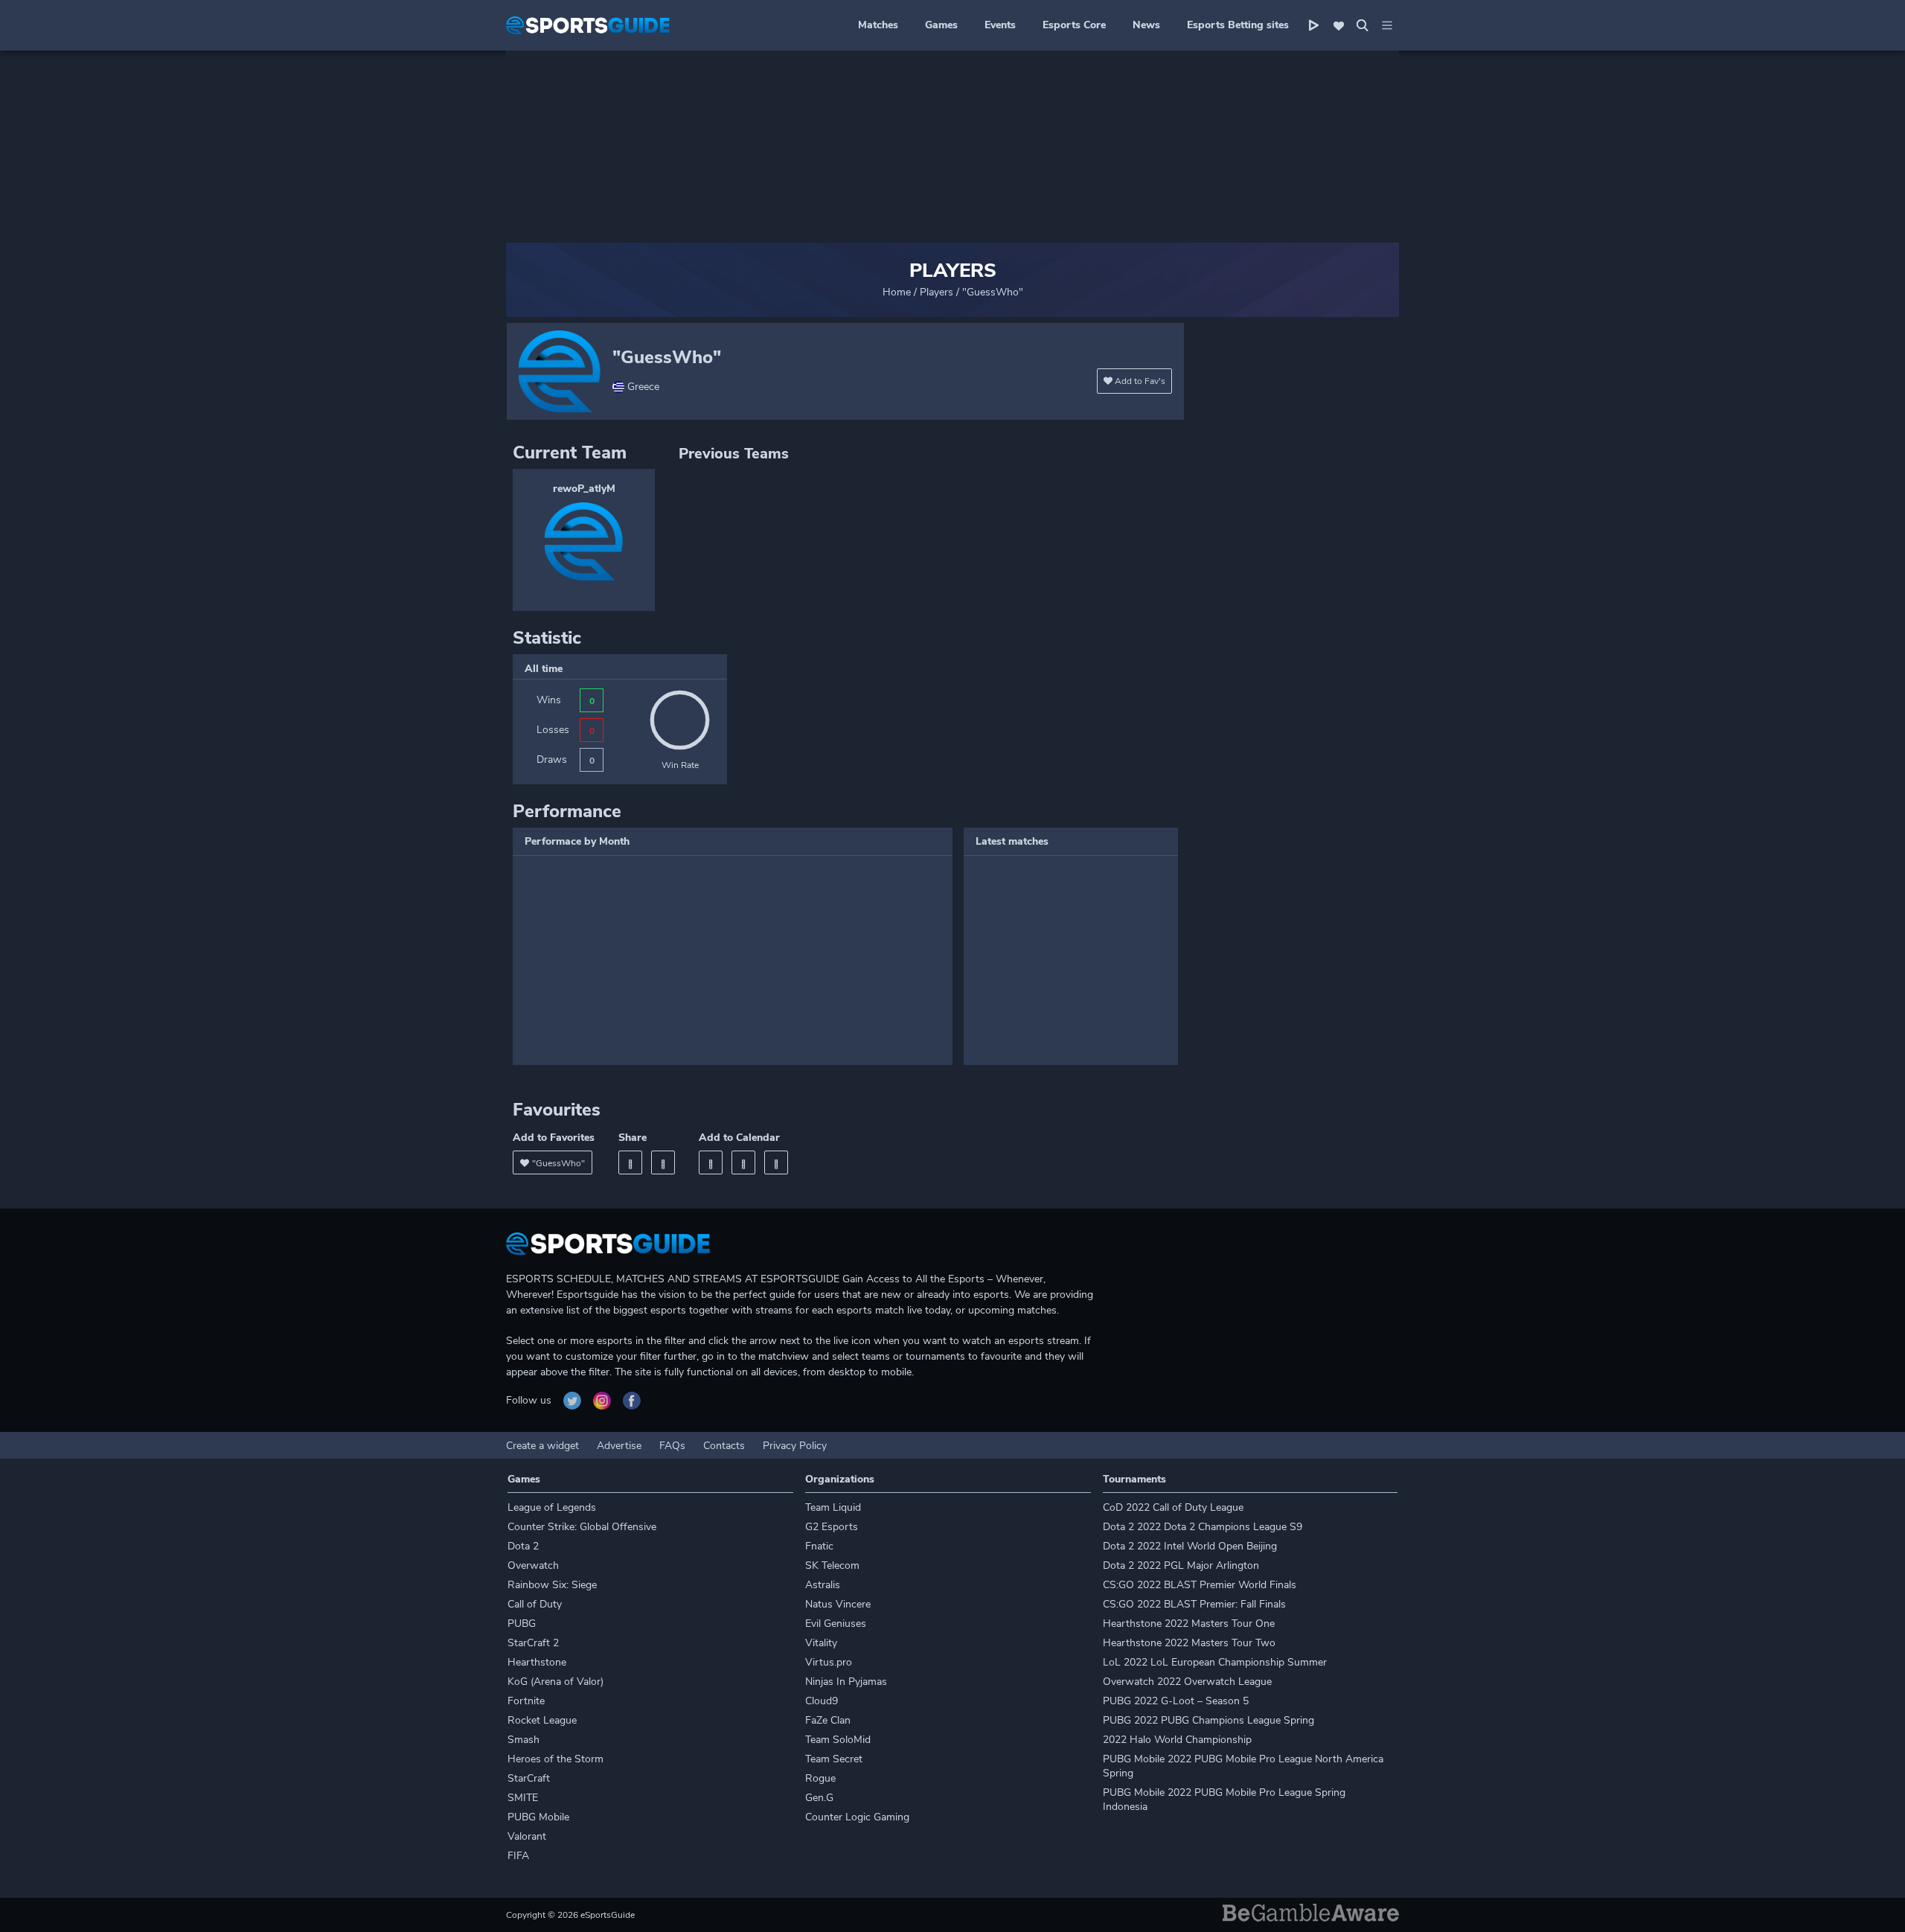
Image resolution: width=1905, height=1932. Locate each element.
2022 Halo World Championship (1177, 1740)
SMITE (523, 1798)
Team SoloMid (838, 1740)
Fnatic (819, 1546)
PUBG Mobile (538, 1817)
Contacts (724, 1446)
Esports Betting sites (1238, 25)
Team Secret (834, 1759)
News (1146, 25)
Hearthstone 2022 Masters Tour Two (1189, 1643)
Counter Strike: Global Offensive (582, 1527)
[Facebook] (630, 1162)
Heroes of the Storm (556, 1759)
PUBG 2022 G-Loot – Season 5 (1176, 1701)
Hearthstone (537, 1662)
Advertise (619, 1446)
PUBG (522, 1624)
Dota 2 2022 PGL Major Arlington (1181, 1565)
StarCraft (529, 1778)
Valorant (527, 1836)
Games (941, 25)
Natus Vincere (838, 1604)
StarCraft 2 (533, 1643)
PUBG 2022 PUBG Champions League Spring (1208, 1720)
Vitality (821, 1643)
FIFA (518, 1856)
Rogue (820, 1778)
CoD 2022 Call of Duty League (1173, 1507)
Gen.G (819, 1798)
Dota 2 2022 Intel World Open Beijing (1190, 1546)
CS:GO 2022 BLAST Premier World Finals (1200, 1585)
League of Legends (552, 1507)
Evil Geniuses (836, 1624)
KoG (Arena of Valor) (556, 1682)
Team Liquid (833, 1507)
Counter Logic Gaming (857, 1817)
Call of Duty (535, 1604)
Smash (524, 1740)
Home (897, 292)
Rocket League (542, 1720)
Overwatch (533, 1565)
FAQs (672, 1446)
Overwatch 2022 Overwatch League (1187, 1682)
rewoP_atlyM (584, 489)
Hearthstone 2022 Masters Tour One (1189, 1624)
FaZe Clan (828, 1720)
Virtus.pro (829, 1662)
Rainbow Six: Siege (552, 1585)
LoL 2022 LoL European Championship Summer (1215, 1662)
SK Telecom (832, 1565)
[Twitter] (663, 1162)
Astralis (823, 1585)
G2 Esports (832, 1527)
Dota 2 (523, 1546)
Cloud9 (822, 1701)
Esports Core (1074, 25)
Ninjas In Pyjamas (846, 1682)
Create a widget (542, 1446)
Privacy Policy (795, 1446)
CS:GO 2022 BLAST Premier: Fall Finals (1194, 1604)
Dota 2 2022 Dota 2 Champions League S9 (1203, 1527)
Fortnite (526, 1701)
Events (1000, 25)
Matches (878, 25)
